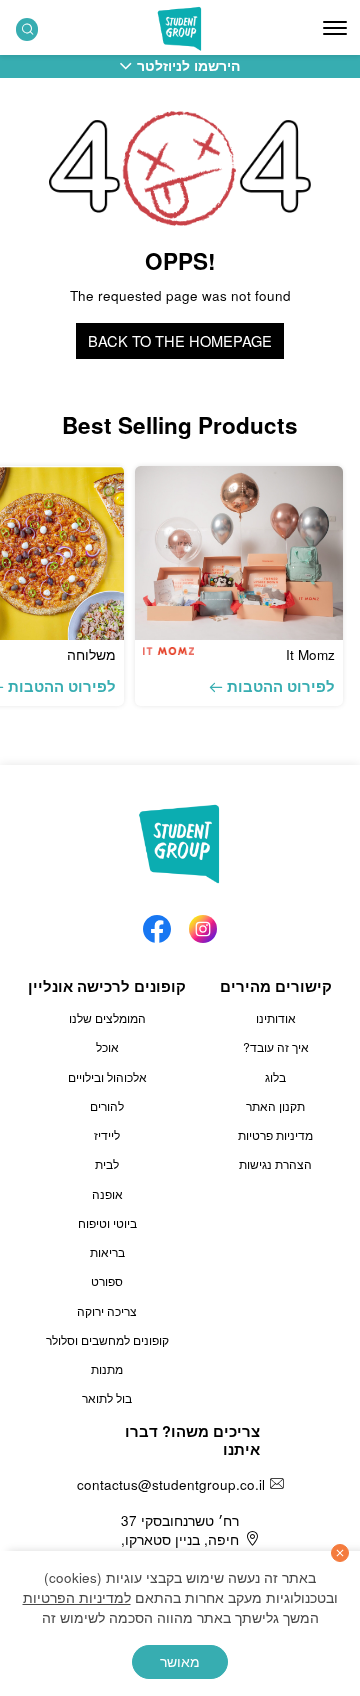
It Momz (310, 654)
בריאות (107, 1252)
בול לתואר (107, 1398)
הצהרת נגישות (275, 1164)
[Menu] (335, 28)
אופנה (107, 1194)
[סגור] (340, 1553)
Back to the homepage (180, 340)
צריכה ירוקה (107, 1311)
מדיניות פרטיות (275, 1135)
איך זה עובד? (276, 1047)
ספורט (107, 1281)
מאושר (180, 1661)
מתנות (107, 1369)
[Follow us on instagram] (203, 924)
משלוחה (91, 654)
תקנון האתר (275, 1106)
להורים (107, 1106)
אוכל (107, 1047)
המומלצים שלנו (107, 1018)
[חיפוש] (27, 29)
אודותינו (276, 1018)
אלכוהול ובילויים (107, 1077)
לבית (107, 1164)
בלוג (275, 1077)
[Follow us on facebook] (157, 924)
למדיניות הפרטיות (77, 1597)
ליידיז (107, 1135)
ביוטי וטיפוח (107, 1223)
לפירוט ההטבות (281, 686)
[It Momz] (239, 552)
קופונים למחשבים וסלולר (107, 1340)
